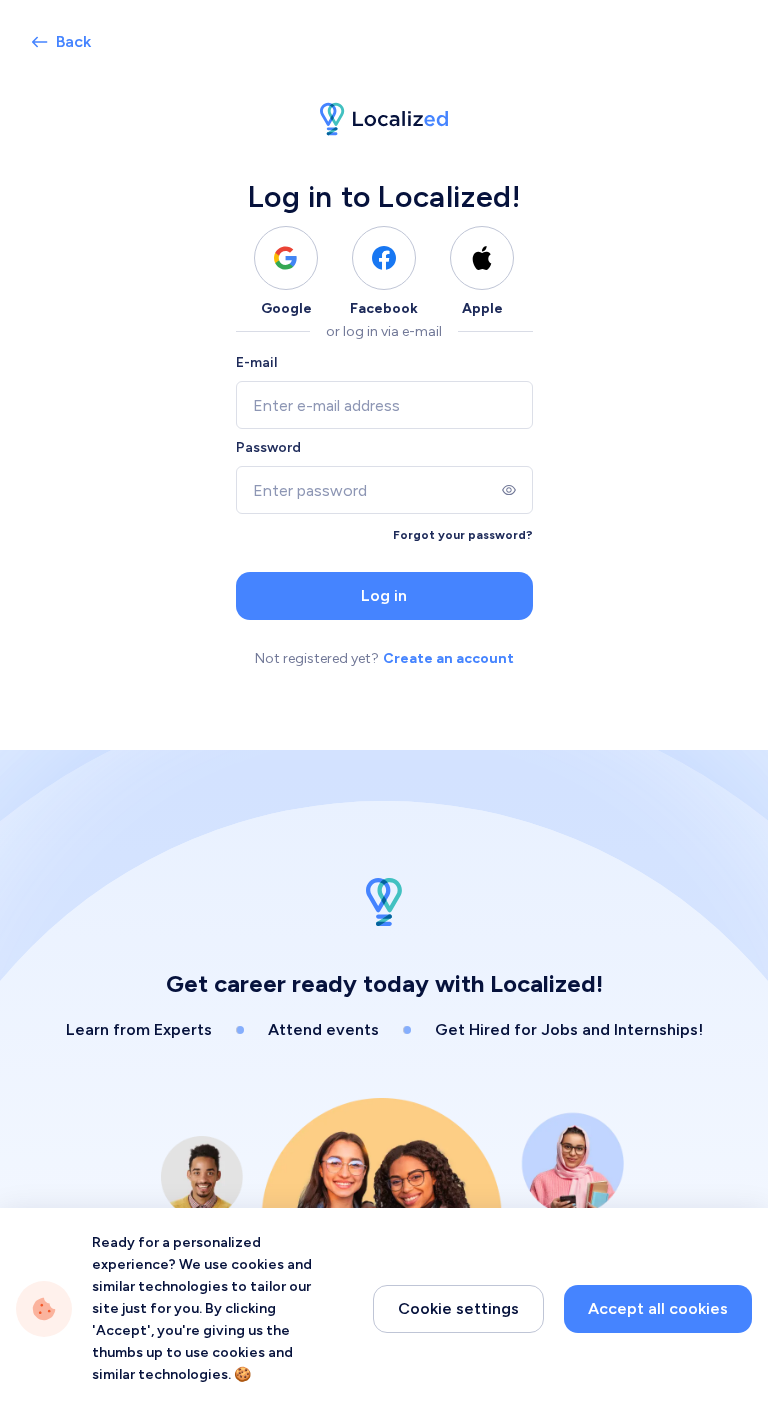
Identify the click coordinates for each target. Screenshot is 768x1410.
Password (268, 447)
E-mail (256, 362)
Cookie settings (458, 1308)
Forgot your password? (463, 535)
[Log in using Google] (286, 258)
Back (73, 41)
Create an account (448, 658)
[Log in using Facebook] (384, 258)
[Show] (509, 490)
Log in (384, 595)
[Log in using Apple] (482, 258)
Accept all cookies (658, 1308)
